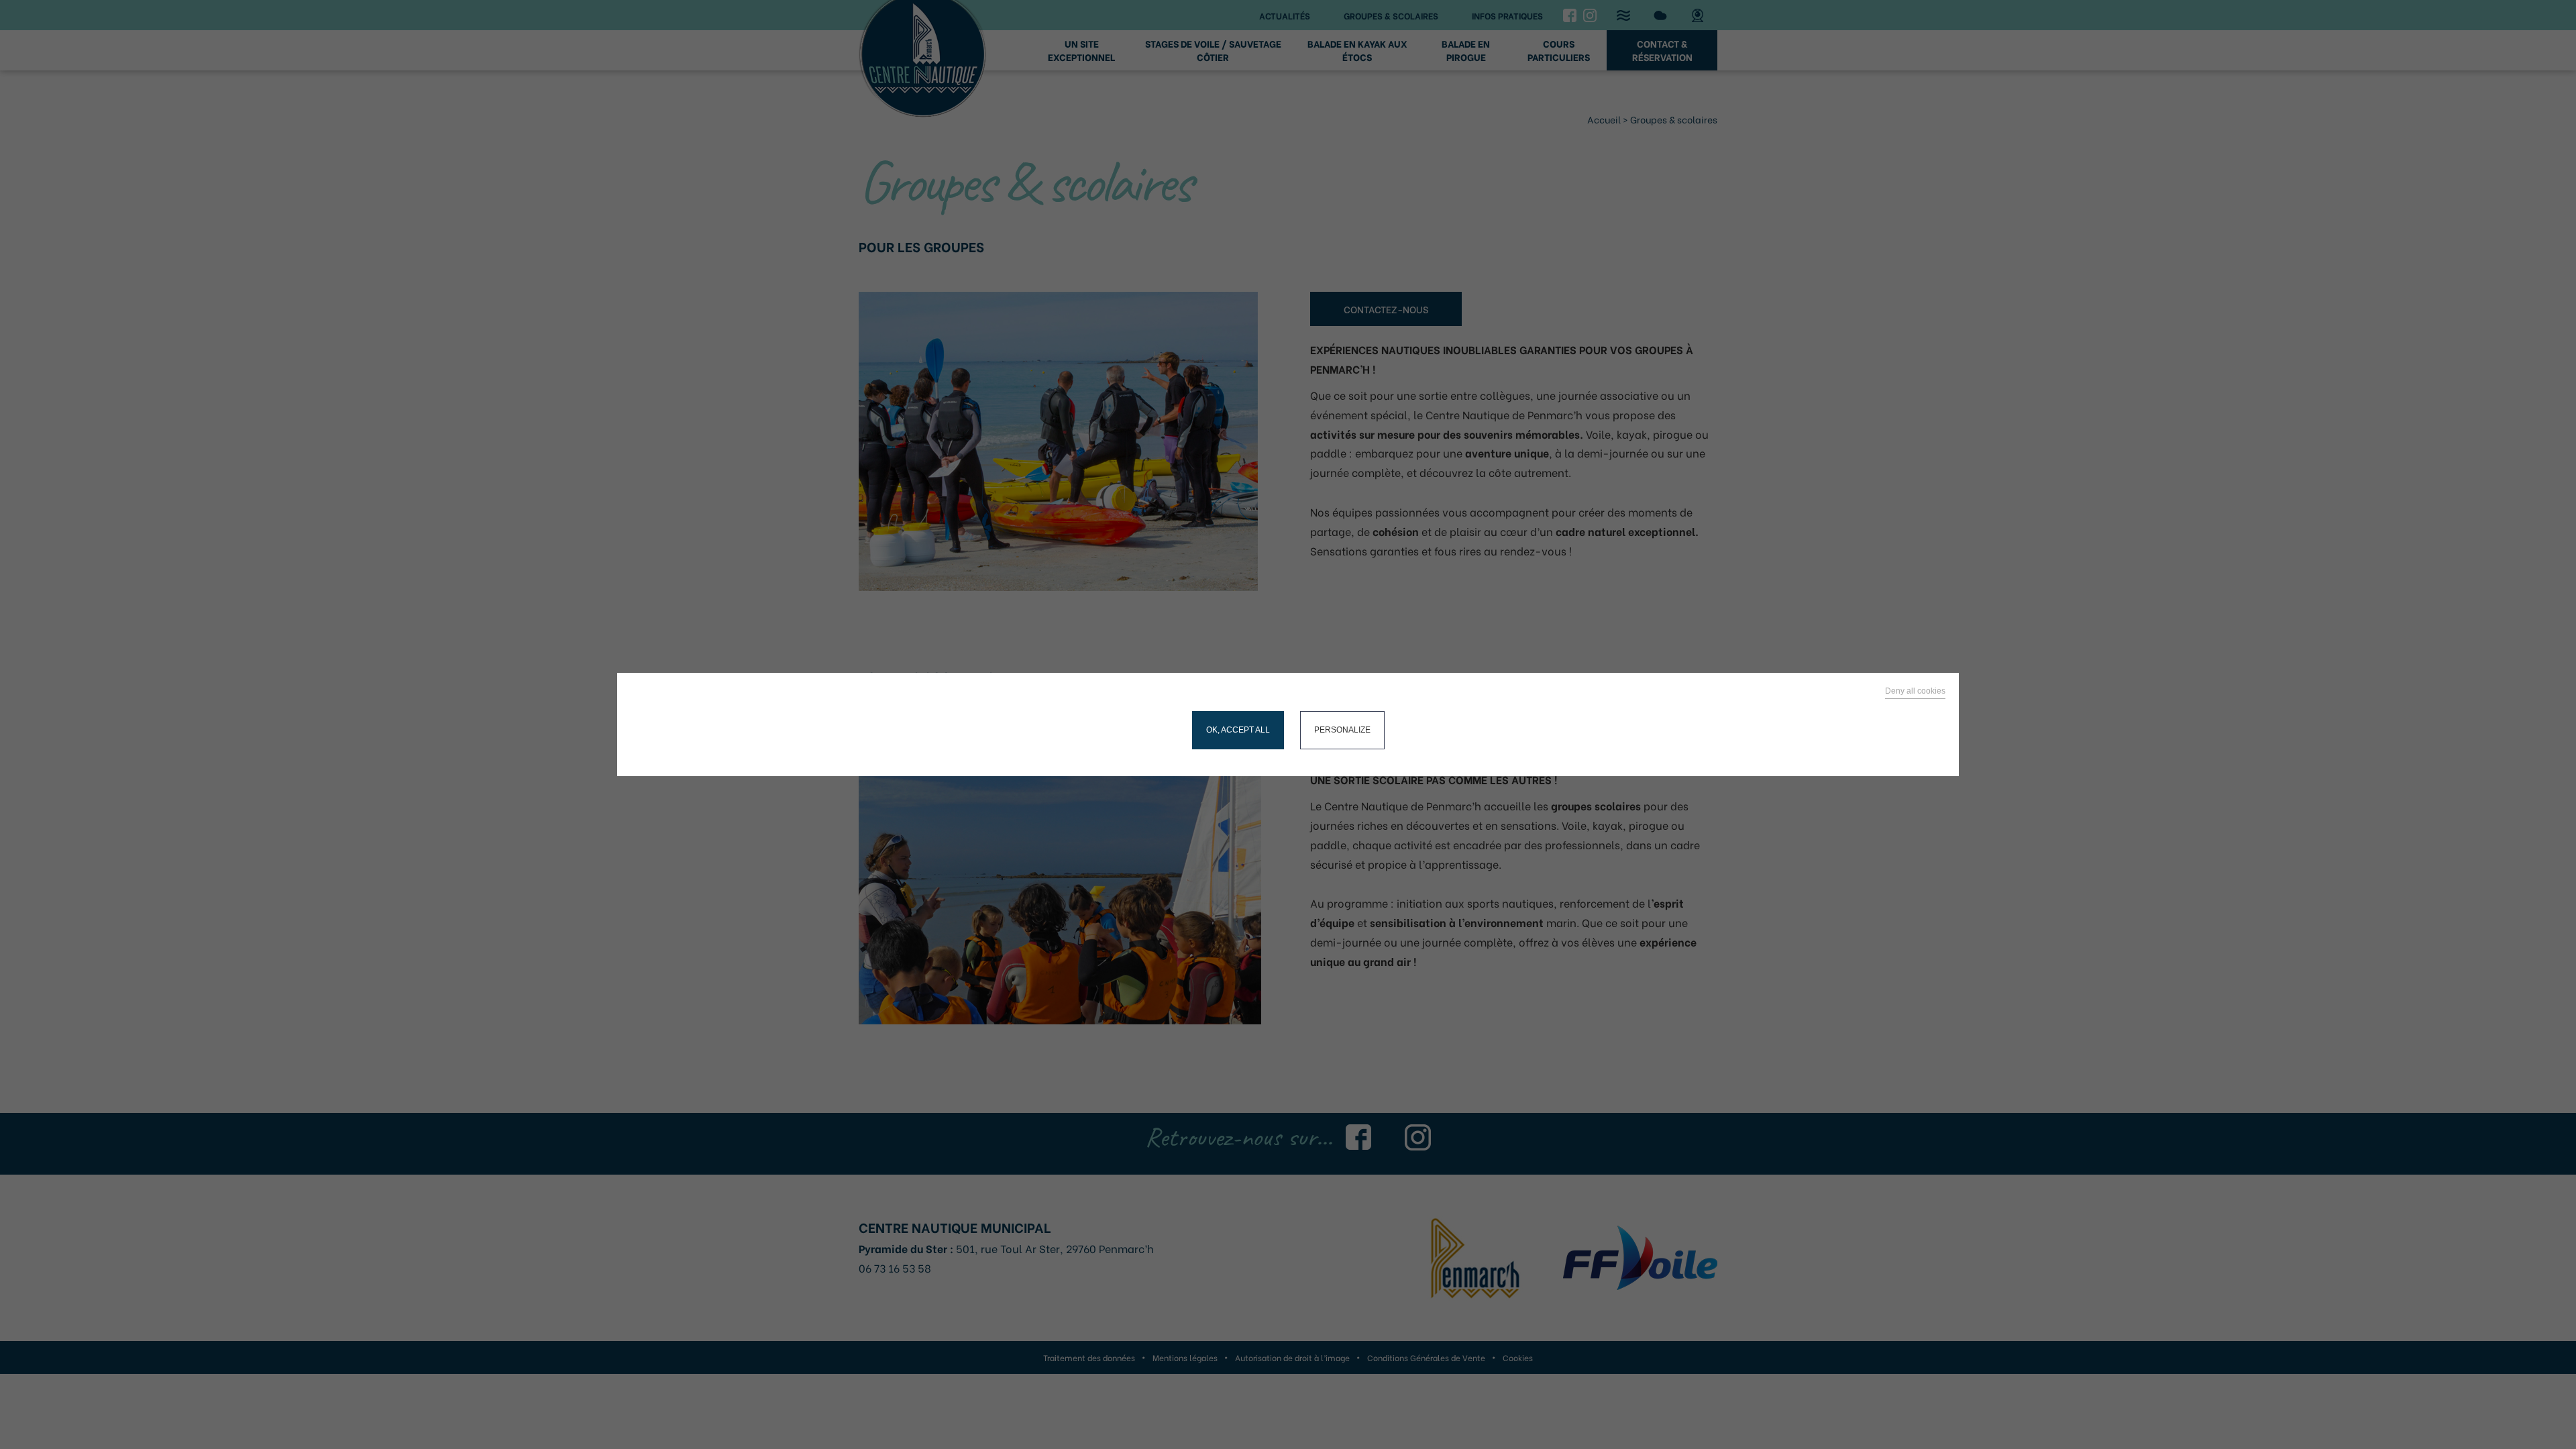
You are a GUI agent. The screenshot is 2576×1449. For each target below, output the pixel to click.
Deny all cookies (1915, 691)
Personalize (1342, 730)
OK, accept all (1238, 730)
